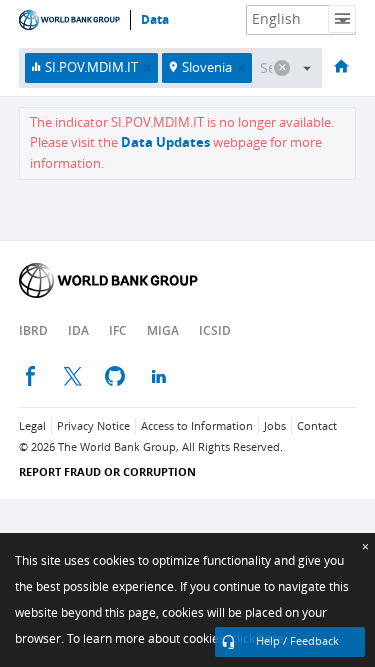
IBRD (33, 330)
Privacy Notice (93, 426)
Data (155, 20)
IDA (78, 330)
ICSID (215, 330)
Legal (32, 426)
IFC (118, 330)
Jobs (275, 426)
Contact (317, 426)
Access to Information (197, 426)
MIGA (163, 330)
